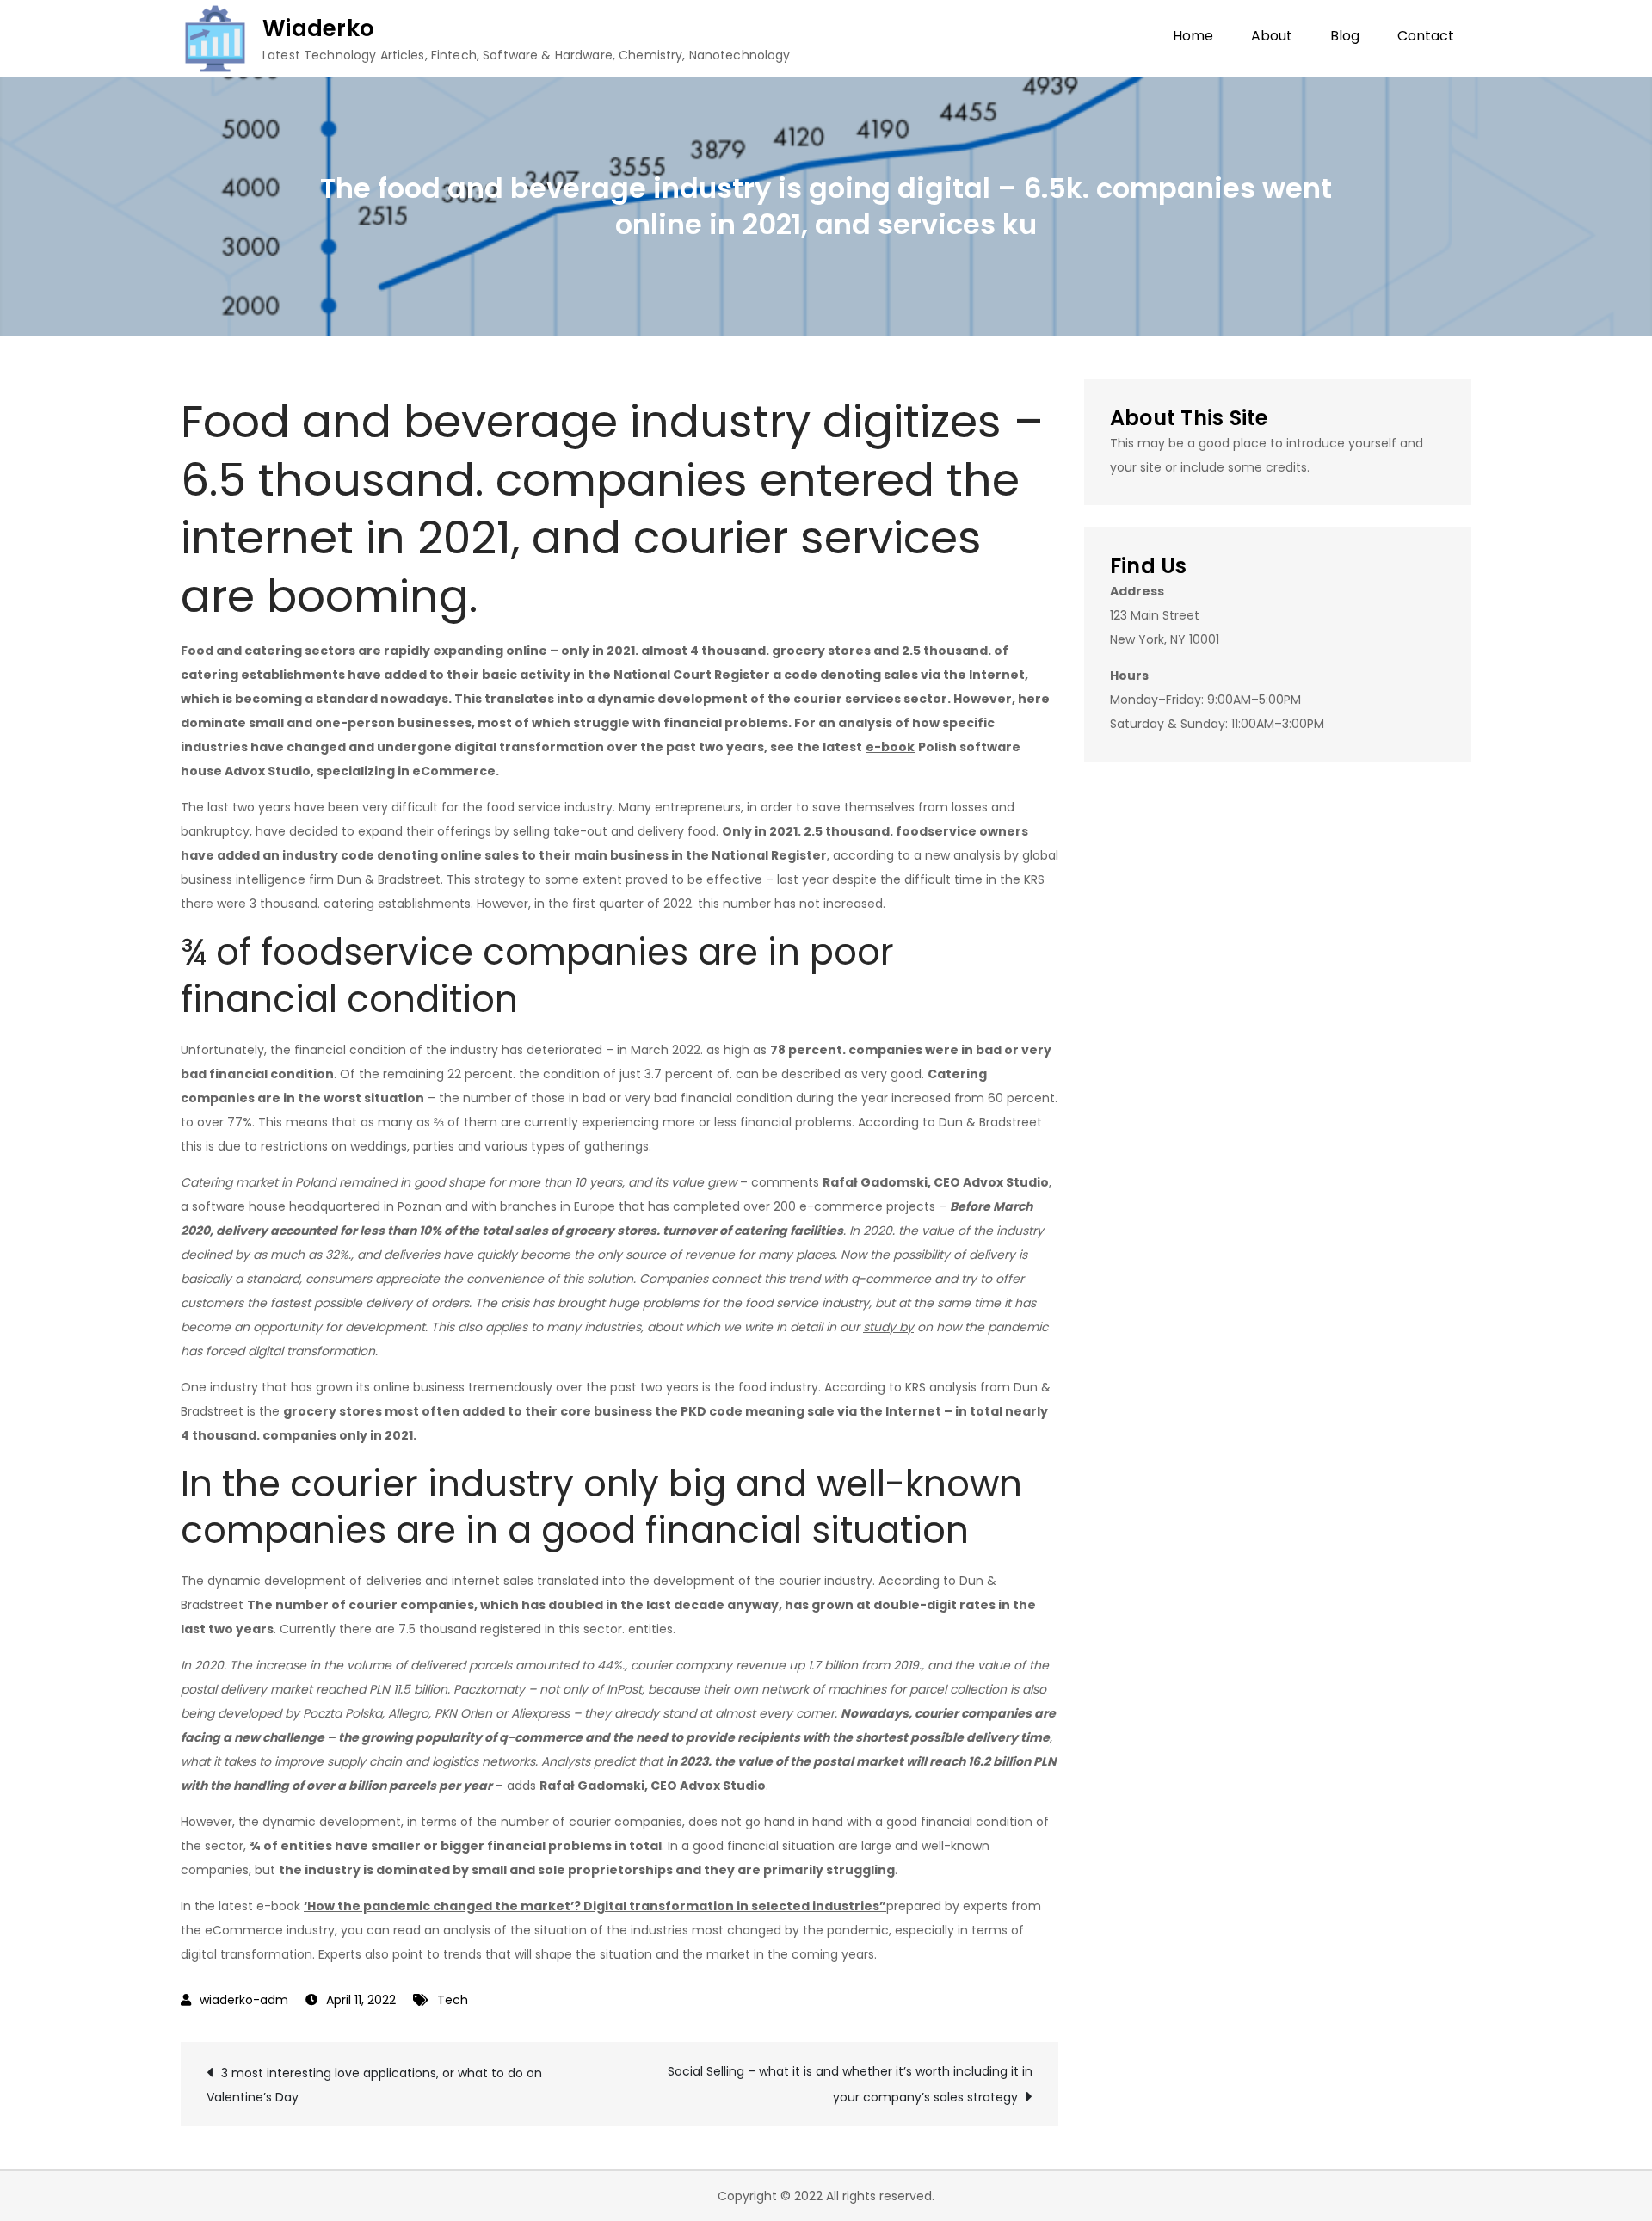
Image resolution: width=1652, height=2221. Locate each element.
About (1272, 36)
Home (1193, 36)
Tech (453, 2000)
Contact (1426, 36)
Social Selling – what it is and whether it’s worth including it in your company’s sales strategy (850, 2084)
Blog (1345, 36)
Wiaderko (318, 28)
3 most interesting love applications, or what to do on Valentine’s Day (374, 2085)
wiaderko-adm (244, 2000)
